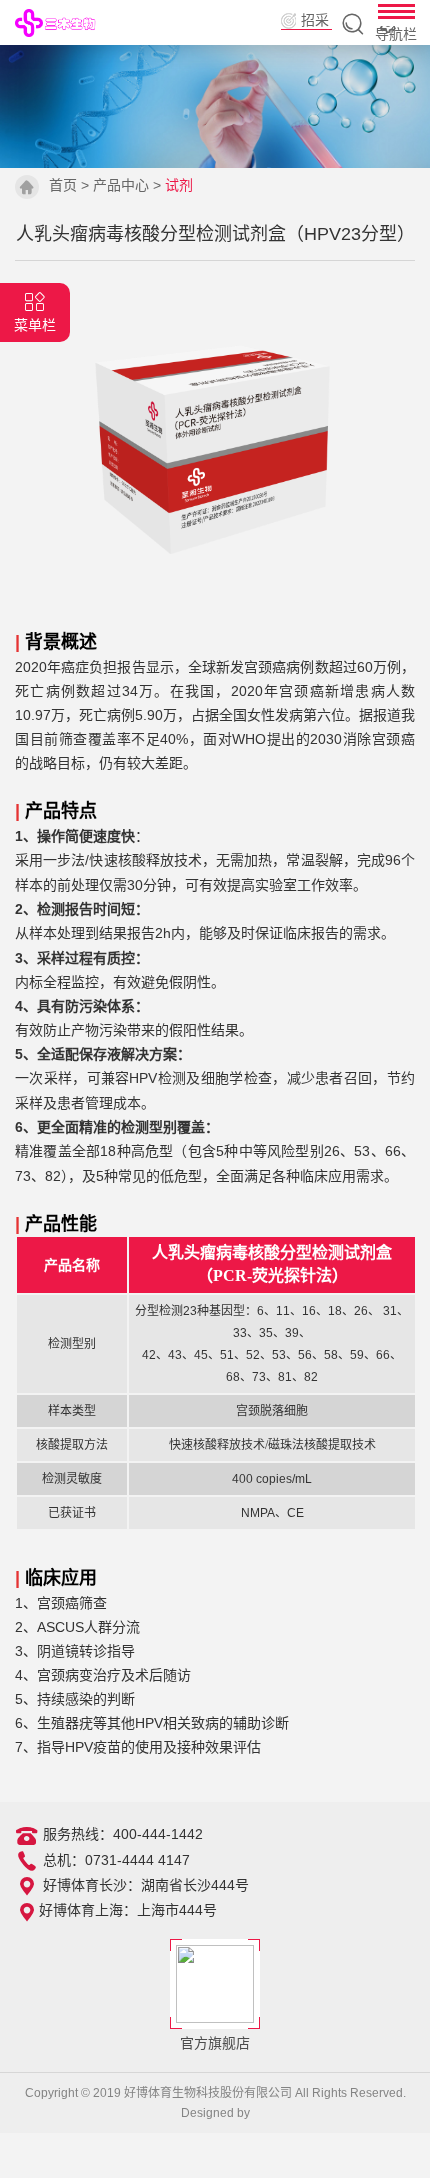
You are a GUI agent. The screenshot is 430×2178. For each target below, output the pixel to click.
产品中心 (121, 185)
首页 (63, 185)
